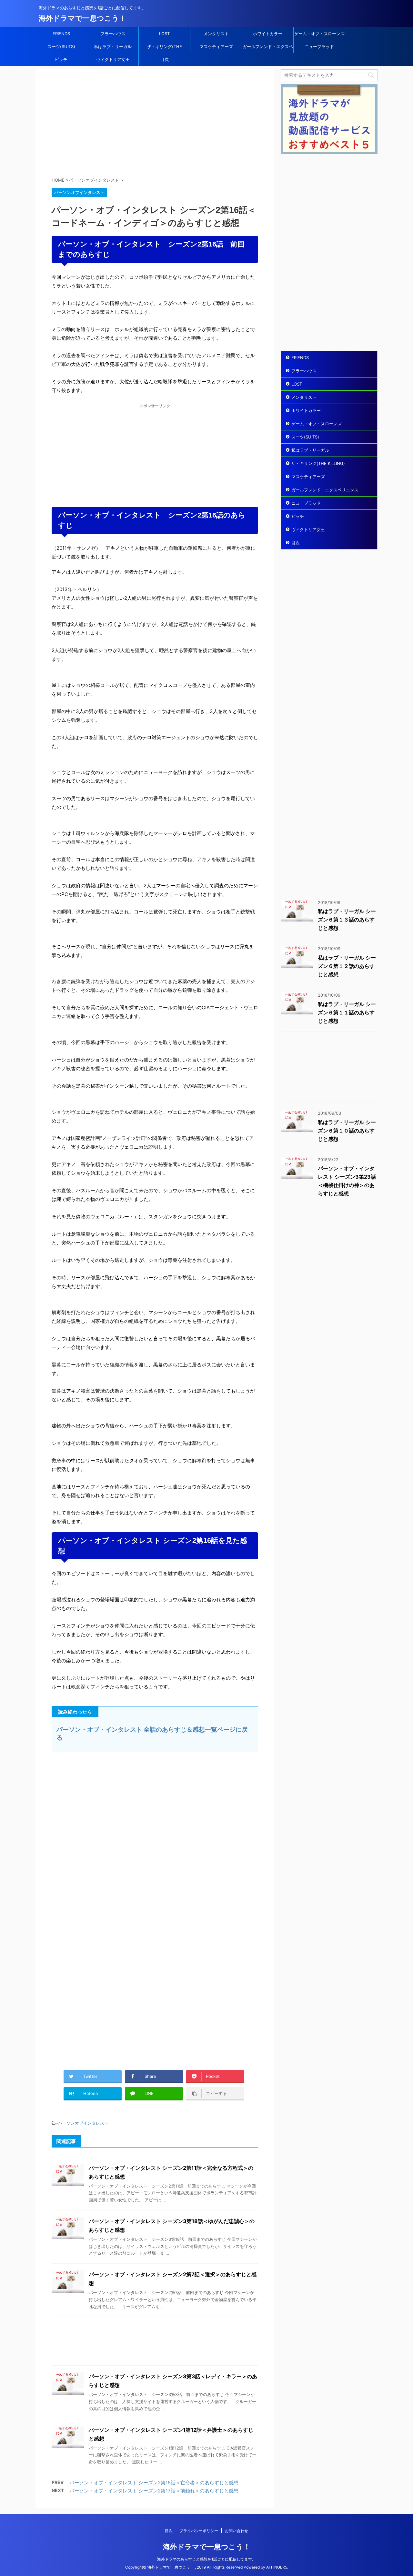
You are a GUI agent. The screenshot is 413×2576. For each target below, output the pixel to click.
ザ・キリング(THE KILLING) (164, 48)
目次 (165, 59)
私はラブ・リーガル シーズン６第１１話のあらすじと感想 (347, 1012)
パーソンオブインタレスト (83, 2123)
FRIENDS (61, 34)
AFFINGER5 (277, 2567)
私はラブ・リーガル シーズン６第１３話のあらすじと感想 (347, 920)
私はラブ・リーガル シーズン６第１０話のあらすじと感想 (347, 1131)
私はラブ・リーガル (113, 46)
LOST (164, 34)
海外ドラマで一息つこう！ (82, 18)
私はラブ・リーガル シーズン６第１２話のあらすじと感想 (347, 966)
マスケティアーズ (216, 46)
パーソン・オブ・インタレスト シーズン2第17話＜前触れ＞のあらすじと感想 (154, 2491)
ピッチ (61, 59)
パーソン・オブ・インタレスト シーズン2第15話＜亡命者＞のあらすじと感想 (154, 2483)
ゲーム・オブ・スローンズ (319, 34)
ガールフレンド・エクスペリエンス (268, 48)
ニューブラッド (319, 46)
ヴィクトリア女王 (113, 59)
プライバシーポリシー (199, 2531)
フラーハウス (113, 34)
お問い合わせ (237, 2531)
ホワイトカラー (268, 34)
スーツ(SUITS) (61, 46)
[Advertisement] (155, 124)
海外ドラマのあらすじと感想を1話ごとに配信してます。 (206, 2559)
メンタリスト (216, 34)
